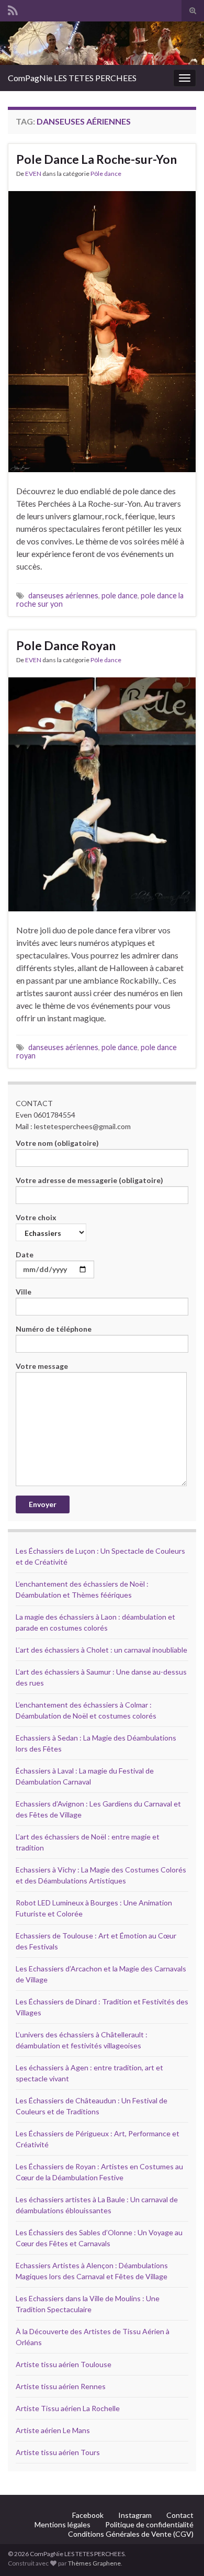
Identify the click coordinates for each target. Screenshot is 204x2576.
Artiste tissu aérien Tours (58, 2452)
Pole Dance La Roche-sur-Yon (97, 159)
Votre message (42, 1366)
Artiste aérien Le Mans (53, 2430)
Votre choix (36, 1217)
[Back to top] (180, 2552)
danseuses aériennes (63, 595)
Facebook (88, 2515)
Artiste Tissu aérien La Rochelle (68, 2408)
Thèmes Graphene (94, 2563)
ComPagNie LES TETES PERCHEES (72, 78)
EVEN (33, 174)
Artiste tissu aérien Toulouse (64, 2364)
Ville (24, 1292)
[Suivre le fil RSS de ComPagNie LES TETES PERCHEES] (13, 9)
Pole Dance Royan (66, 645)
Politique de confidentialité (149, 2524)
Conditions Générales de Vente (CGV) (131, 2534)
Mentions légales (63, 2524)
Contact (180, 2515)
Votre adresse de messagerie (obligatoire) (89, 1180)
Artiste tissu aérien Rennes (61, 2386)
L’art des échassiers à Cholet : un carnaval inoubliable (101, 1650)
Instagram (135, 2515)
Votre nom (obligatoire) (57, 1143)
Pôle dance (106, 174)
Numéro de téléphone (54, 1329)
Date (25, 1254)
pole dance (120, 595)
